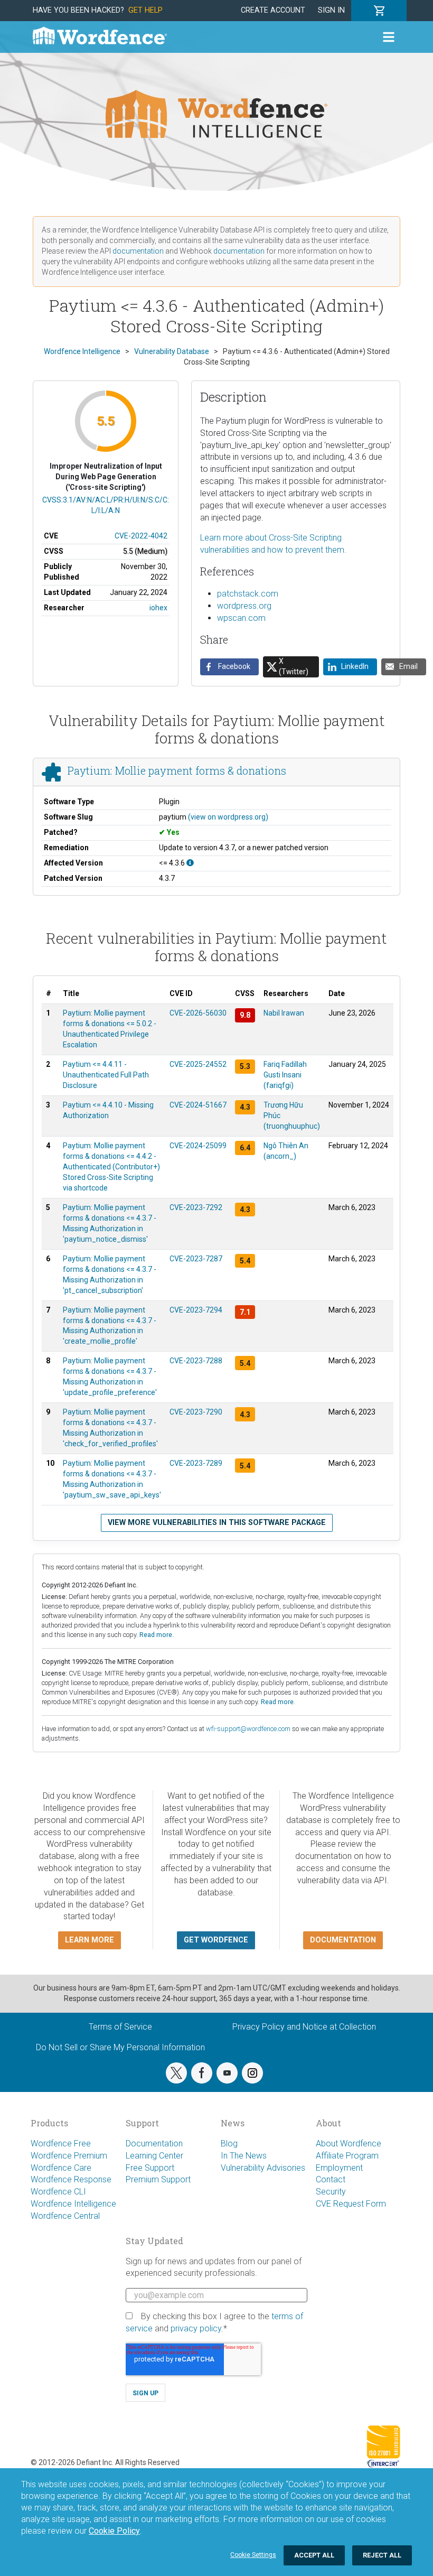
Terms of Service (120, 2027)
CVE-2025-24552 (198, 1064)
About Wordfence (349, 2143)
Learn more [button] (90, 1940)
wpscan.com (241, 618)
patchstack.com (248, 594)
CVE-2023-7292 (196, 1207)
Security (331, 2192)
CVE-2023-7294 (196, 1310)
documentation (138, 251)
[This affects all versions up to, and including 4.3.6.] (190, 863)
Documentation (154, 2143)
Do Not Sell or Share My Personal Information (120, 2047)
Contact (331, 2179)
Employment (339, 2168)
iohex (158, 608)
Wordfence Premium (69, 2156)
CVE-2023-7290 (196, 1412)
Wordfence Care (61, 2168)
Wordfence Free (61, 2143)
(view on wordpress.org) (228, 817)
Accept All (314, 2555)
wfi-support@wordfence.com (248, 1729)
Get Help (145, 10)
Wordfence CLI (58, 2192)
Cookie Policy (114, 2531)
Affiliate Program (347, 2156)
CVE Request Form (351, 2204)
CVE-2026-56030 (198, 1013)
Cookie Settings (253, 2555)
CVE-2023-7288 (196, 1361)
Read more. (157, 1635)
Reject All (382, 2555)
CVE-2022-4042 (141, 536)
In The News (244, 2156)
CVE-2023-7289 (196, 1463)
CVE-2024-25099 (198, 1146)
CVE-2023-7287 (196, 1259)
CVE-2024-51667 (198, 1105)
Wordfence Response (71, 2179)
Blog (229, 2143)
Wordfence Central (65, 2216)
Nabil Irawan (284, 1013)
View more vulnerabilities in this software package (217, 1523)
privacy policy (196, 2328)
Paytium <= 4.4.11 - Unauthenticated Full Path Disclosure (106, 1075)
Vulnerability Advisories (263, 2168)
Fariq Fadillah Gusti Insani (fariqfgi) (285, 1075)
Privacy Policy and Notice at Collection (304, 2027)
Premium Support (158, 2179)
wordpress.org (244, 606)
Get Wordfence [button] (216, 1940)
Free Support (150, 2168)
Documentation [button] (343, 1940)
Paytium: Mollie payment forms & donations (177, 770)
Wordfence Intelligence (73, 2204)
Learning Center (154, 2156)
